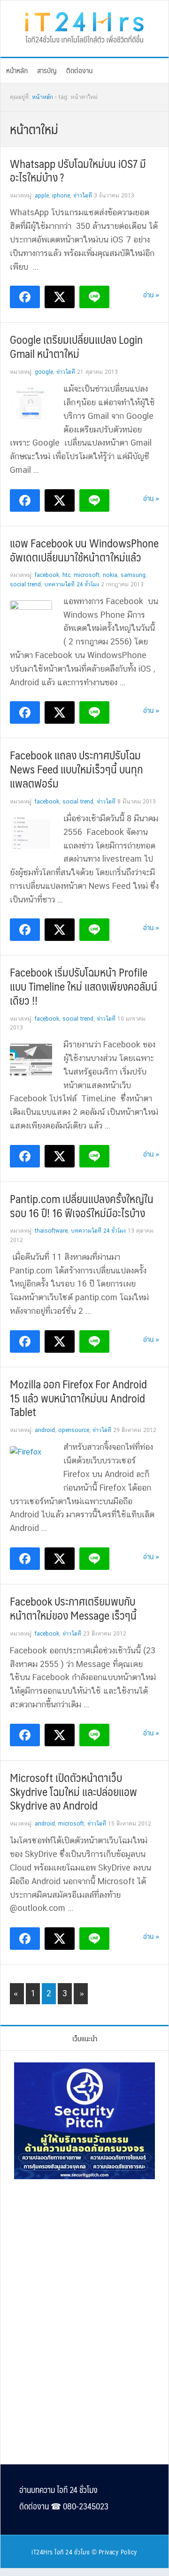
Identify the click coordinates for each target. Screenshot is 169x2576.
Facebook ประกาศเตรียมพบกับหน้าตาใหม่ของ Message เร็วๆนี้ (73, 1608)
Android (45, 1430)
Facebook (47, 575)
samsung (133, 575)
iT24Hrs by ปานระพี (84, 26)
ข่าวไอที (83, 196)
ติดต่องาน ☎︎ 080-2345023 (64, 2506)
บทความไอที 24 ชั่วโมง (72, 584)
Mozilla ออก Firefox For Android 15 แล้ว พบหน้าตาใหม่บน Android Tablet (78, 1398)
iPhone (61, 196)
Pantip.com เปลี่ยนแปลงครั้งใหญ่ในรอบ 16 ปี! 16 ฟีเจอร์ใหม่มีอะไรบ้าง (82, 1205)
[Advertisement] (84, 2251)
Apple (42, 196)
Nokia (110, 575)
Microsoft (87, 575)
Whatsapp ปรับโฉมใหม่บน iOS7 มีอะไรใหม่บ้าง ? (78, 170)
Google (44, 372)
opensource (74, 1430)
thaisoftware (51, 1231)
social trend (25, 584)
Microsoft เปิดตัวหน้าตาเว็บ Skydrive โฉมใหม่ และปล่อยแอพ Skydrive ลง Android (73, 1791)
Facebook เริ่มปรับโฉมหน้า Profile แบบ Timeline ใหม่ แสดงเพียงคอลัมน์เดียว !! (84, 986)
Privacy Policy (118, 2552)
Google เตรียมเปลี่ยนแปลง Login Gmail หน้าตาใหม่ (76, 346)
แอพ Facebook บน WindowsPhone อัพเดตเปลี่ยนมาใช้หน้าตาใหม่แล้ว (84, 550)
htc (66, 575)
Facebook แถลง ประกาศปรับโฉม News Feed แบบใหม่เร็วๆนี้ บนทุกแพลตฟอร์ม (76, 769)
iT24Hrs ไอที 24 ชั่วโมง (61, 2552)
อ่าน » (151, 294)
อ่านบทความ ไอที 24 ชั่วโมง (58, 2490)
